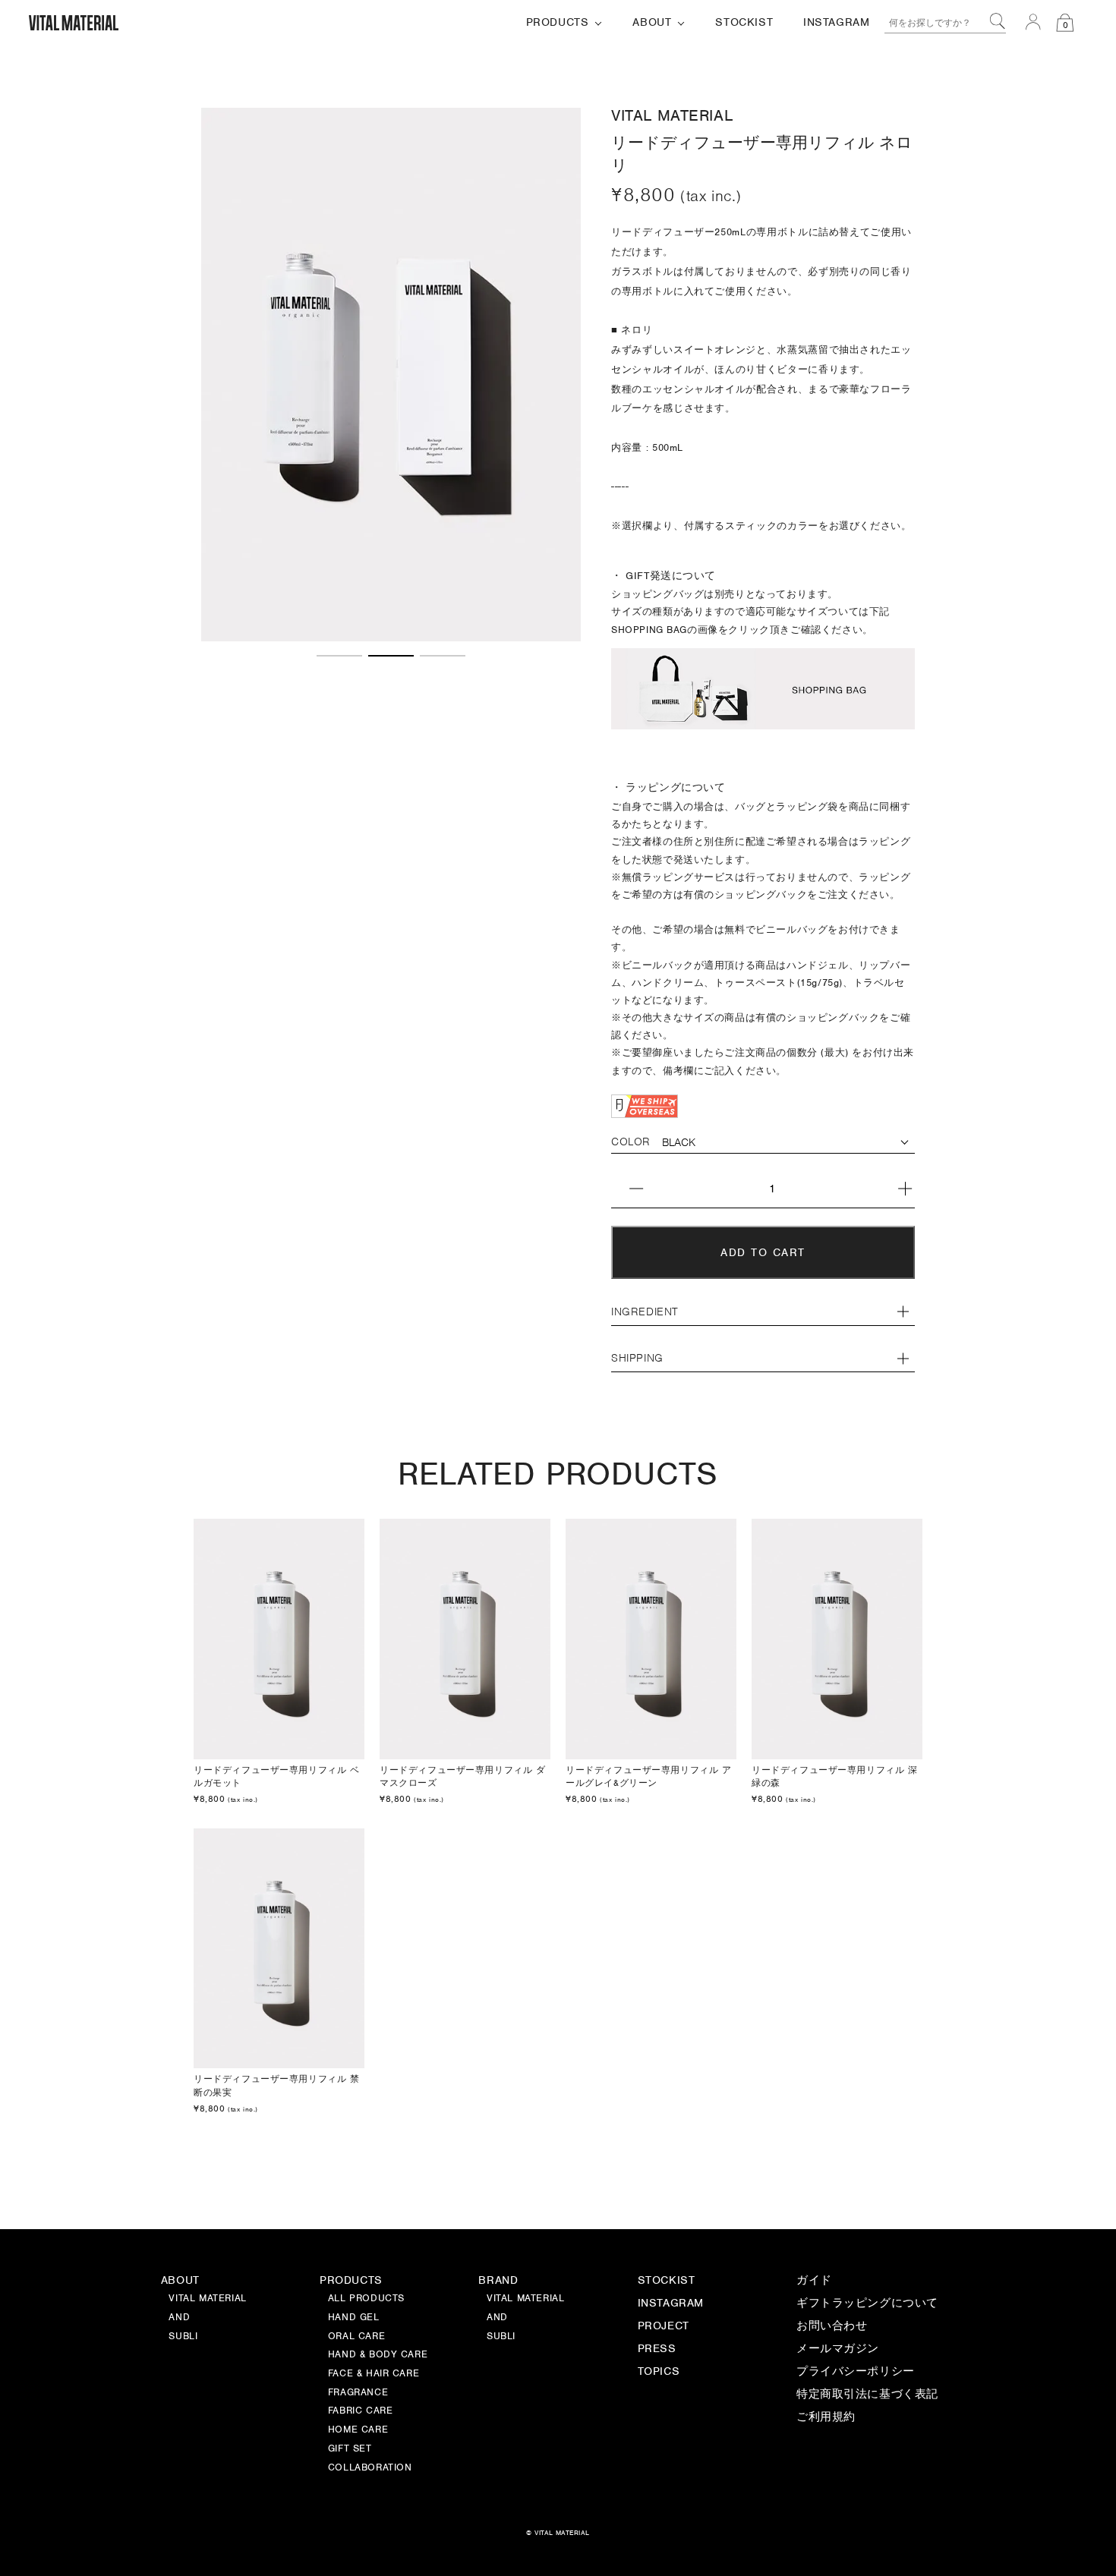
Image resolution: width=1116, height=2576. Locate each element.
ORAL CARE (356, 2337)
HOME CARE (358, 2430)
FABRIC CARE (361, 2411)
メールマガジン (838, 2349)
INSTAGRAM (671, 2304)
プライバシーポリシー (856, 2372)
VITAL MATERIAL (525, 2299)
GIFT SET (350, 2449)
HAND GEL (354, 2318)
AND (497, 2318)
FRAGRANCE (358, 2393)
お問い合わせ (832, 2326)
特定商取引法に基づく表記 (867, 2395)
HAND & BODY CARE (378, 2355)
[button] (339, 656)
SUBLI (501, 2337)
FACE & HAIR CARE (374, 2374)
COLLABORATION (370, 2468)
